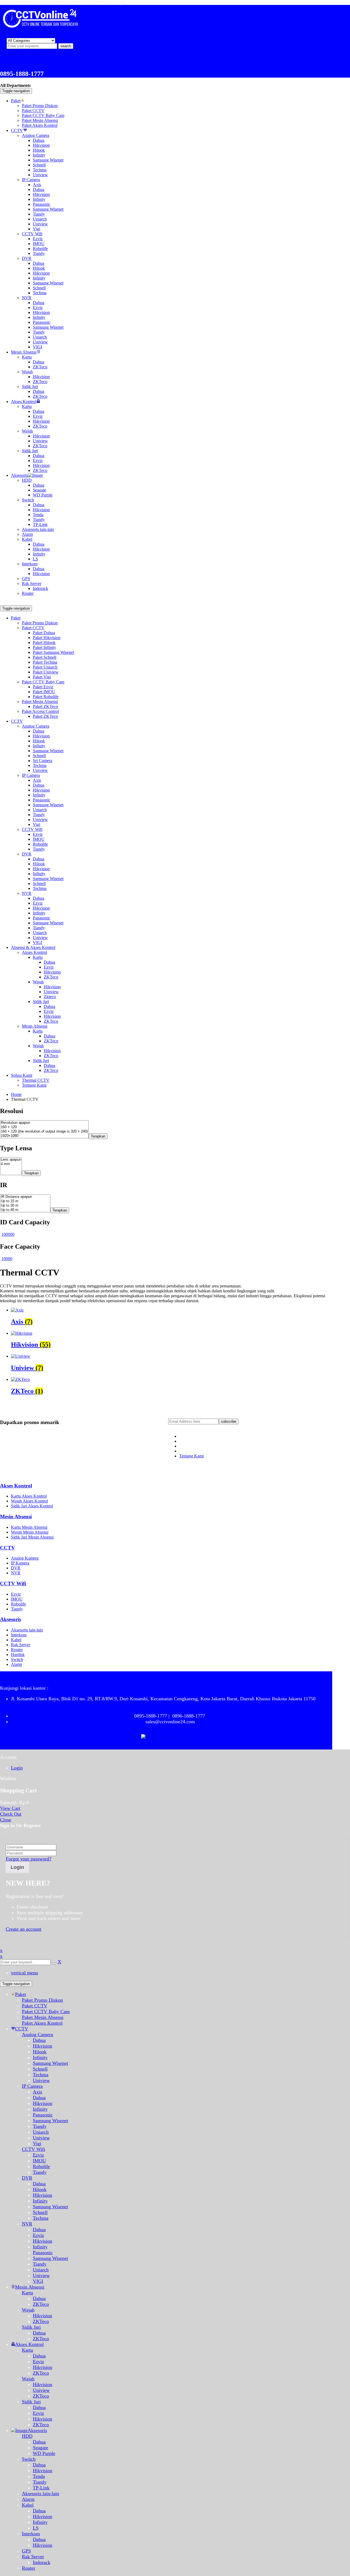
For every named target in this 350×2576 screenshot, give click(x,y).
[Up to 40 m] (25, 1210)
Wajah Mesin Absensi (30, 1532)
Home (16, 1094)
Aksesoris (11, 1619)
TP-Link (41, 2488)
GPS (26, 579)
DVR (16, 1568)
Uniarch (41, 2132)
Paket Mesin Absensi (43, 2017)
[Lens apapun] (11, 1160)
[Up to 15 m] (25, 1201)
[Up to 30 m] (25, 1205)
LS (36, 2528)
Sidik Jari (31, 2327)
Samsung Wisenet (50, 2063)
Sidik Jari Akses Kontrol (32, 1506)
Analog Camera (37, 2034)
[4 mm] (11, 1164)
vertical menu (24, 1973)
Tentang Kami (191, 1456)
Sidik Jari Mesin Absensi (32, 1537)
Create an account (24, 1929)
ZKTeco (41, 2304)
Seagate (40, 2448)
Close (6, 1820)
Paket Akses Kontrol (42, 2023)
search (66, 46)
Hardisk (18, 1655)
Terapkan (98, 1136)
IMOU (17, 1599)
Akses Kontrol (16, 1486)
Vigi (37, 2143)
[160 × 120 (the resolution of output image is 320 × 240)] (44, 1131)
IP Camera (32, 2086)
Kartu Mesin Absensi (29, 1527)
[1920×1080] (44, 1136)
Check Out (11, 1814)
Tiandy (17, 1609)
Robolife (18, 1604)
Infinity (40, 2057)
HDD (27, 480)
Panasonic (43, 2115)
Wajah (28, 2310)
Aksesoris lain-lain (27, 1630)
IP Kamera (20, 1563)
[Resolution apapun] (44, 1123)
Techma (41, 2075)
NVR (16, 1573)
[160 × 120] (44, 1127)
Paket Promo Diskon (42, 2000)
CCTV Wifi (13, 1583)
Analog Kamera (25, 1558)
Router (17, 1650)
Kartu (27, 2293)
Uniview (41, 2080)
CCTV (8, 1548)
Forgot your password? (29, 1859)
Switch (17, 1659)
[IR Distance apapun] (25, 1197)
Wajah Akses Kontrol (29, 1501)
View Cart (10, 1808)
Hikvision (43, 2046)
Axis (37, 2092)
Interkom (19, 1635)
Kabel (27, 539)
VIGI (38, 2281)
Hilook (40, 2052)
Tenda (39, 2476)
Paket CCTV (35, 2006)
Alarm (27, 534)
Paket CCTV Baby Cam (46, 2012)
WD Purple (44, 2453)
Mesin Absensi (16, 1517)
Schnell (40, 2069)
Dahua (39, 2040)
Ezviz (16, 1594)
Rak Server (32, 583)
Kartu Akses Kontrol (29, 1496)
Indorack (42, 2562)
